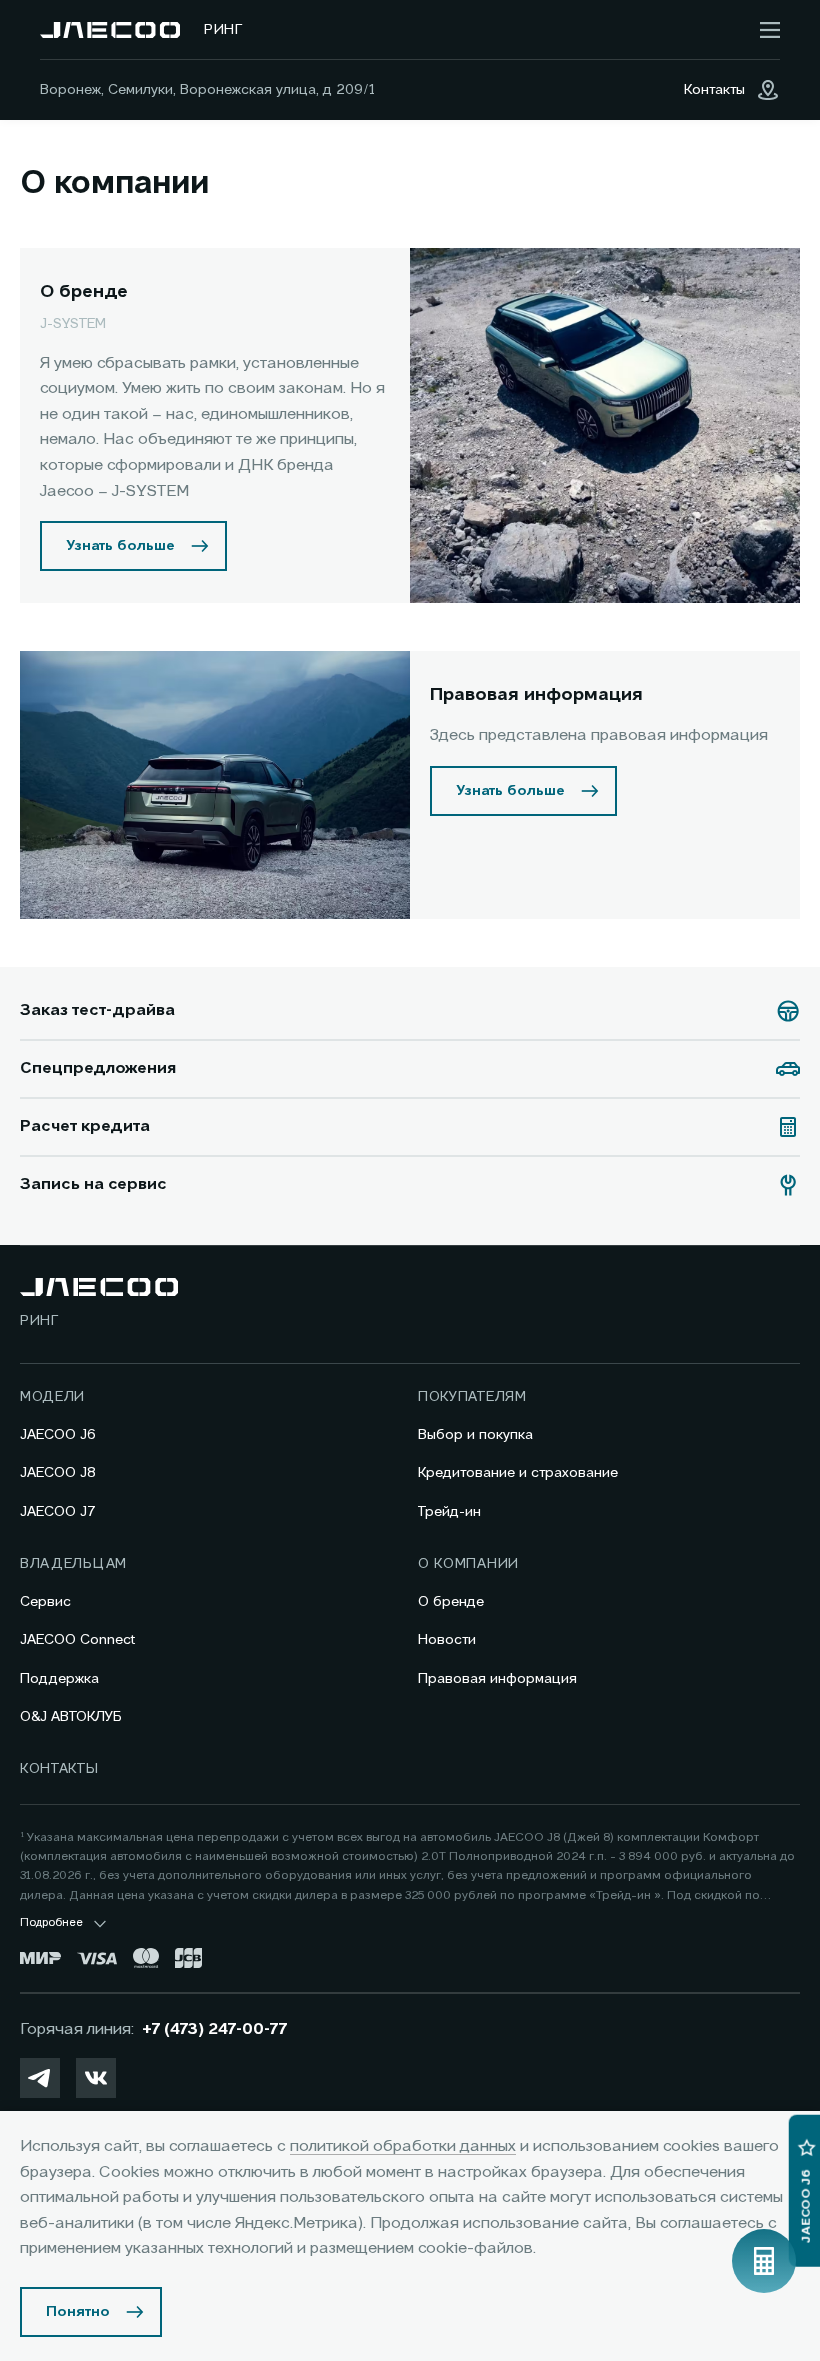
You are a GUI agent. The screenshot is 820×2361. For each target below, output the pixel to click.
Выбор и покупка (475, 1435)
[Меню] (770, 30)
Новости (447, 1640)
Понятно (78, 2312)
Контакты (59, 1769)
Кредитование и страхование (518, 1473)
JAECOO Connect (77, 1640)
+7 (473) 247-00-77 (214, 2030)
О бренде (451, 1602)
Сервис (45, 1602)
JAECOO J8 (58, 1473)
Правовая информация (497, 1679)
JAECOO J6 (58, 1435)
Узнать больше (120, 546)
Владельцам (73, 1564)
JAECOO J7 (58, 1512)
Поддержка (59, 1679)
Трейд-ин (449, 1512)
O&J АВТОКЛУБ (71, 1717)
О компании (468, 1564)
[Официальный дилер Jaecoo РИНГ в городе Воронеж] (110, 30)
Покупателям (472, 1397)
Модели (52, 1397)
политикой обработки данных (403, 2147)
